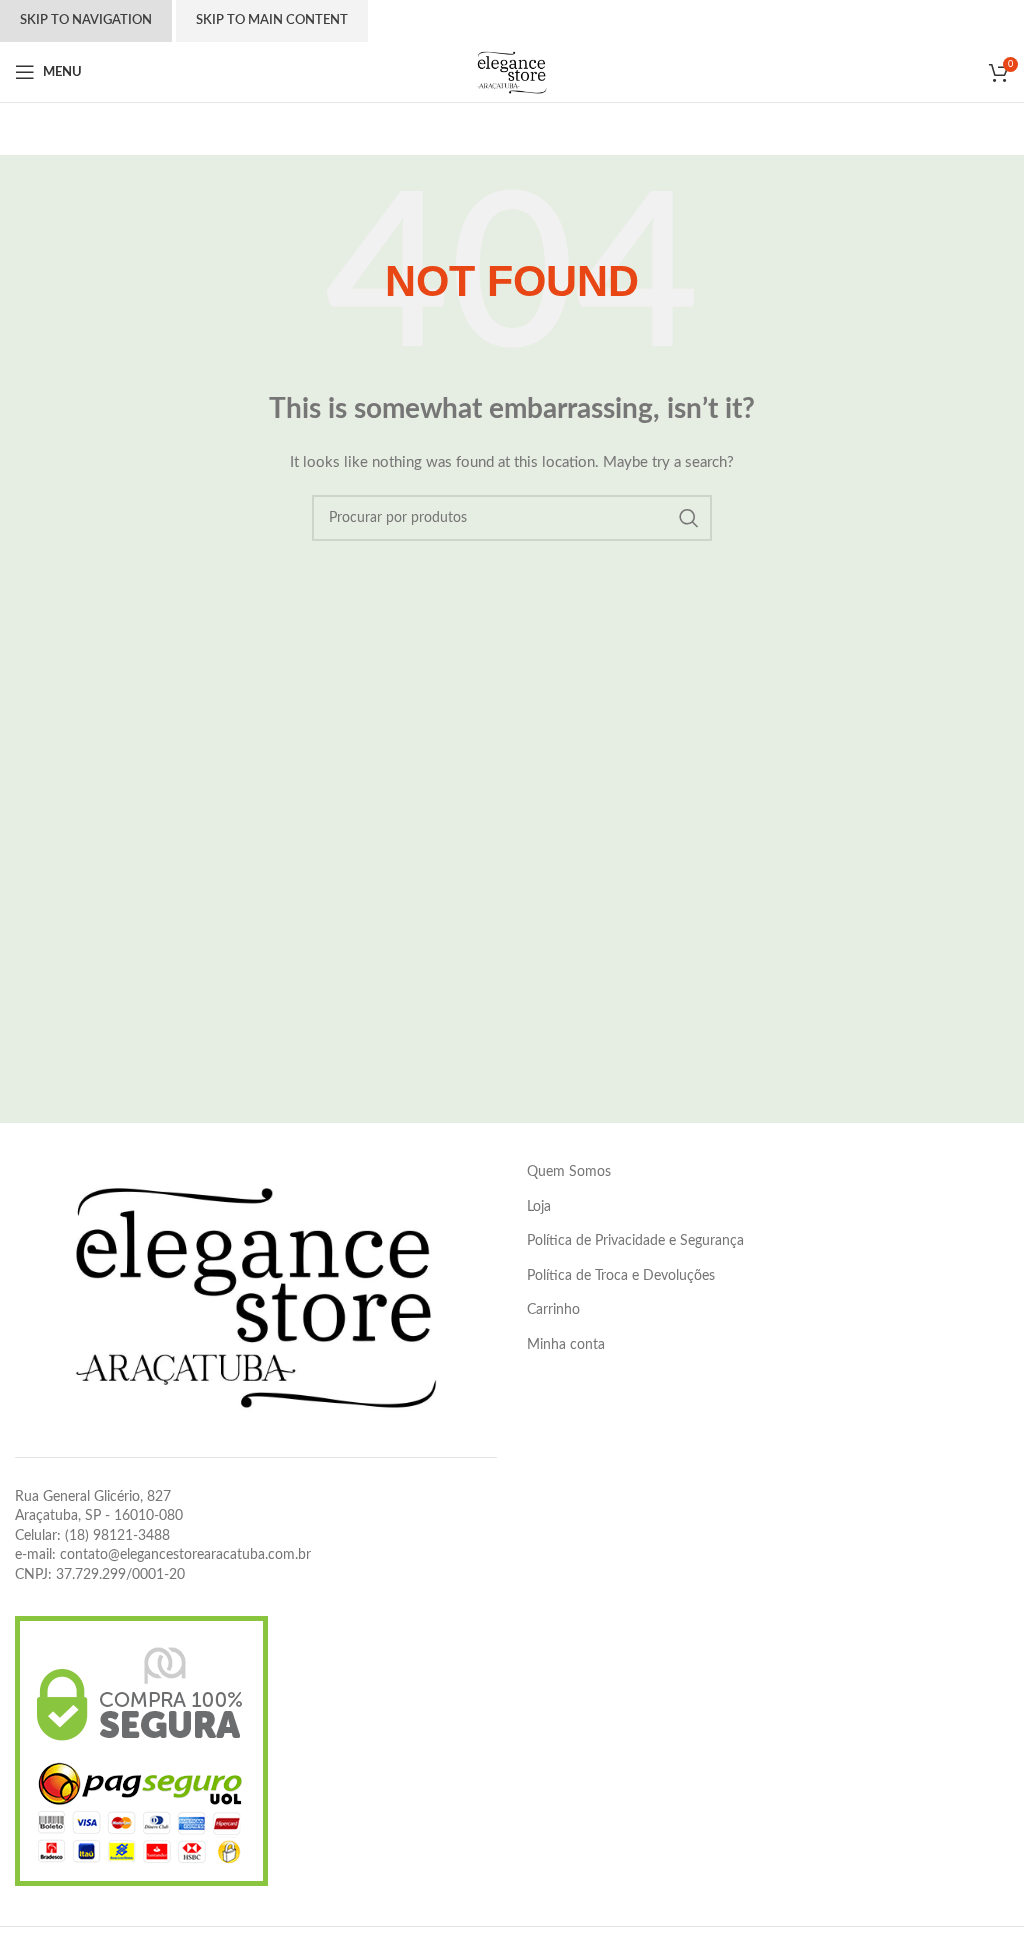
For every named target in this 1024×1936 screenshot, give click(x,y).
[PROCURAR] (689, 518)
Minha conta (566, 1345)
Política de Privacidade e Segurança (635, 1241)
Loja (539, 1207)
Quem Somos (569, 1172)
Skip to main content (272, 20)
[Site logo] (511, 72)
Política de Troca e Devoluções (621, 1276)
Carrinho (553, 1310)
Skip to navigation (86, 20)
